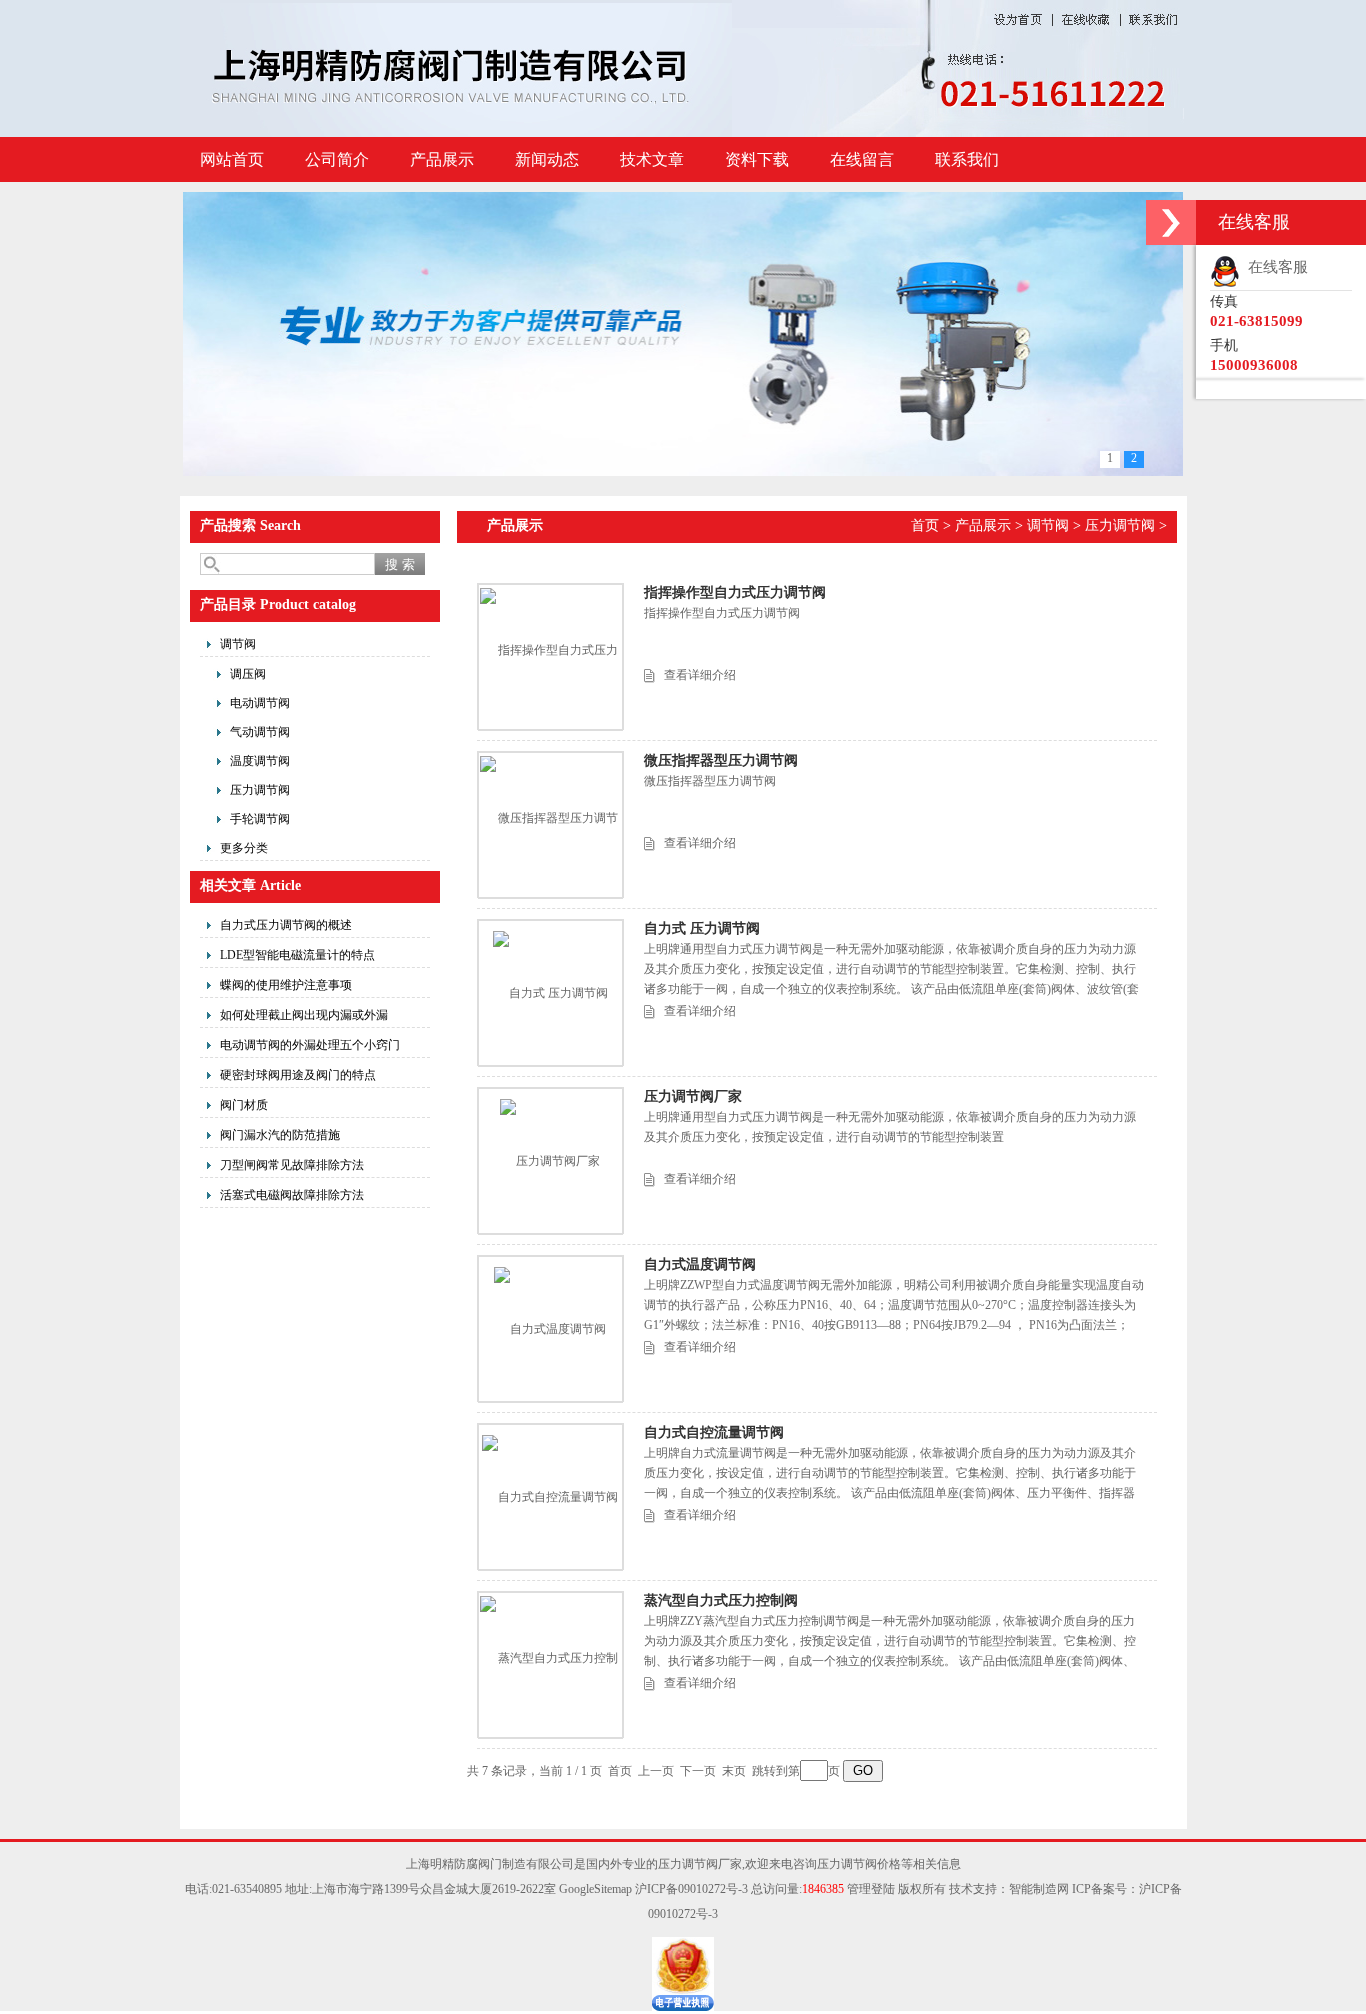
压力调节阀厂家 (693, 1096)
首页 (925, 525)
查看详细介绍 (700, 675)
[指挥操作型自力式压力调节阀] (550, 656)
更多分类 (244, 848)
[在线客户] (1171, 222)
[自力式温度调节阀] (550, 1329)
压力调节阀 (260, 790)
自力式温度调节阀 (700, 1264)
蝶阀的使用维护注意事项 (286, 985)
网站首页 (232, 159)
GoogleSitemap (595, 1889)
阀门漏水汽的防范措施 (280, 1135)
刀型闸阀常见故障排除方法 (292, 1165)
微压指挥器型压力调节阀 (721, 760)
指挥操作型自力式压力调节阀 (735, 592)
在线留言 (862, 159)
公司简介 (337, 159)
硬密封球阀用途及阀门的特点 (298, 1075)
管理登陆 (871, 1889)
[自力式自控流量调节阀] (550, 1497)
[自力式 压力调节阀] (550, 993)
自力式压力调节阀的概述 (286, 925)
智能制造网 (1039, 1889)
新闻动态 (547, 159)
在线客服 (1274, 267)
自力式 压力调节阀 (702, 928)
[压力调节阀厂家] (550, 1161)
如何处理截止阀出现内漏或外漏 (304, 1015)
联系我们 (967, 159)
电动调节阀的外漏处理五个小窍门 (310, 1045)
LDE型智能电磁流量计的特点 (297, 955)
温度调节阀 (260, 761)
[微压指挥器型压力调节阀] (550, 824)
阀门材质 (244, 1105)
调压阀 (248, 674)
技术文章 (652, 159)
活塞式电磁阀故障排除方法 (292, 1195)
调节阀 (238, 644)
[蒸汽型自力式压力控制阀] (550, 1664)
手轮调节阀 (260, 819)
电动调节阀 (260, 703)
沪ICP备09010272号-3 (691, 1889)
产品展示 (442, 159)
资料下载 (757, 159)
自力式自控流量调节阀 (714, 1432)
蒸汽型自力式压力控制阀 (721, 1600)
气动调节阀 (260, 732)
